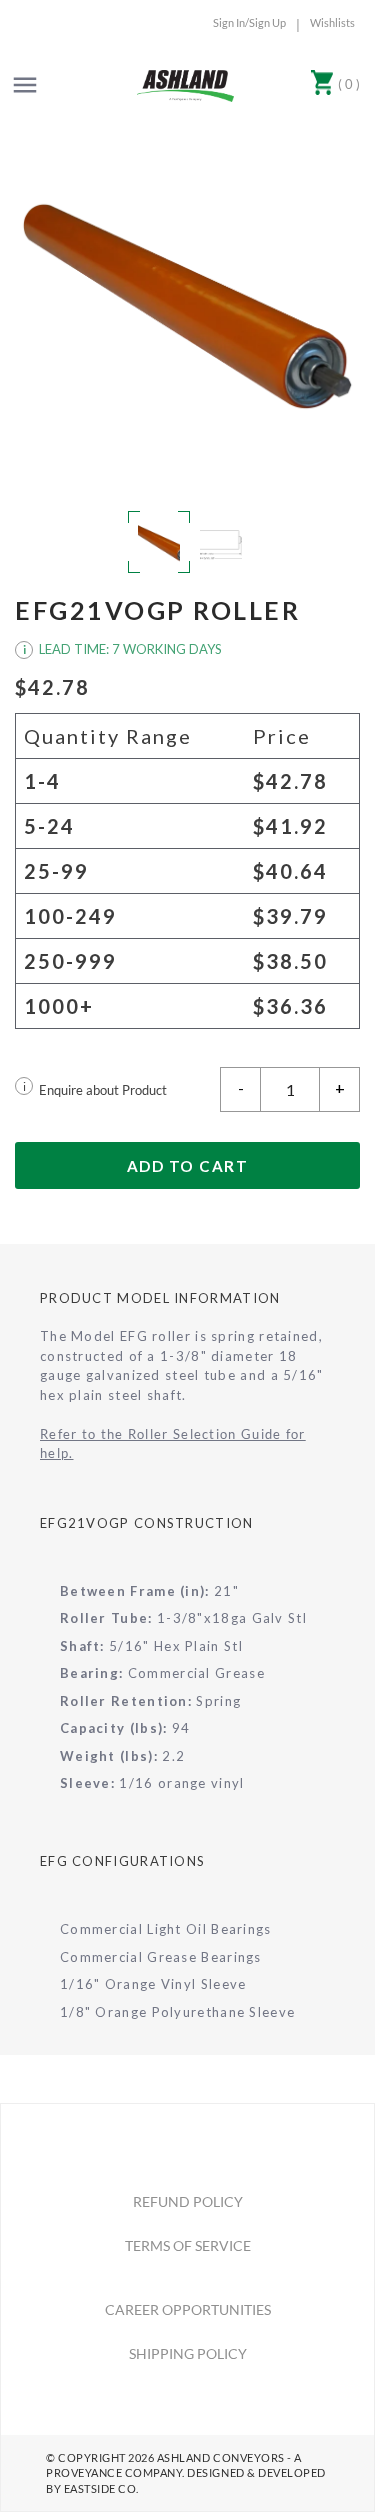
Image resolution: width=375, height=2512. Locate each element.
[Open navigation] (25, 85)
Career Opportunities (188, 2309)
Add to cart (188, 1166)
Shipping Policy (188, 2353)
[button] (187, 306)
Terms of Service (188, 2245)
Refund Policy (188, 2201)
